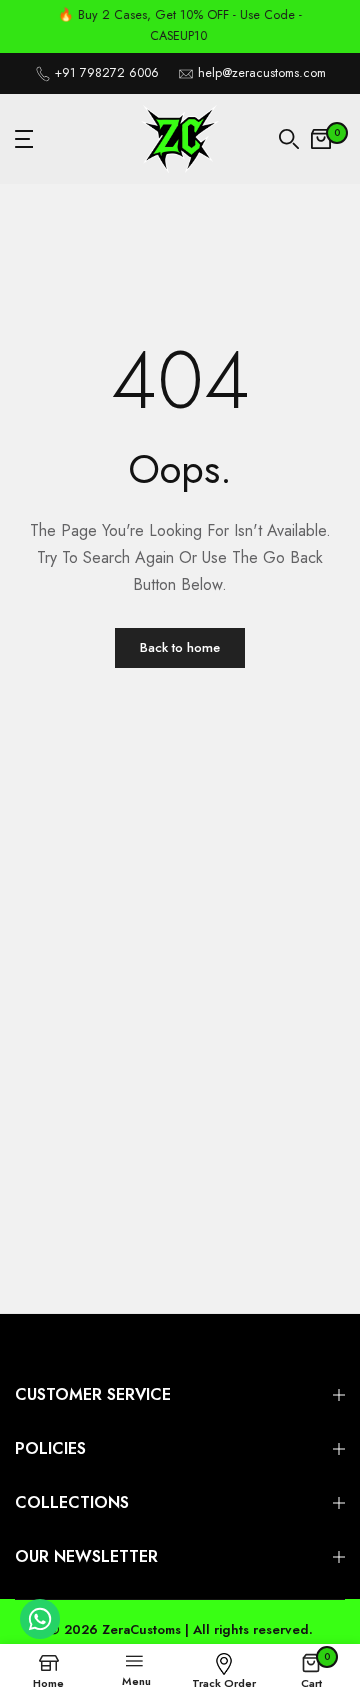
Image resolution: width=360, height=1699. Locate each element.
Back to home (180, 647)
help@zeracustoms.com (262, 73)
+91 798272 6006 (107, 73)
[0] (321, 139)
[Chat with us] (40, 1634)
